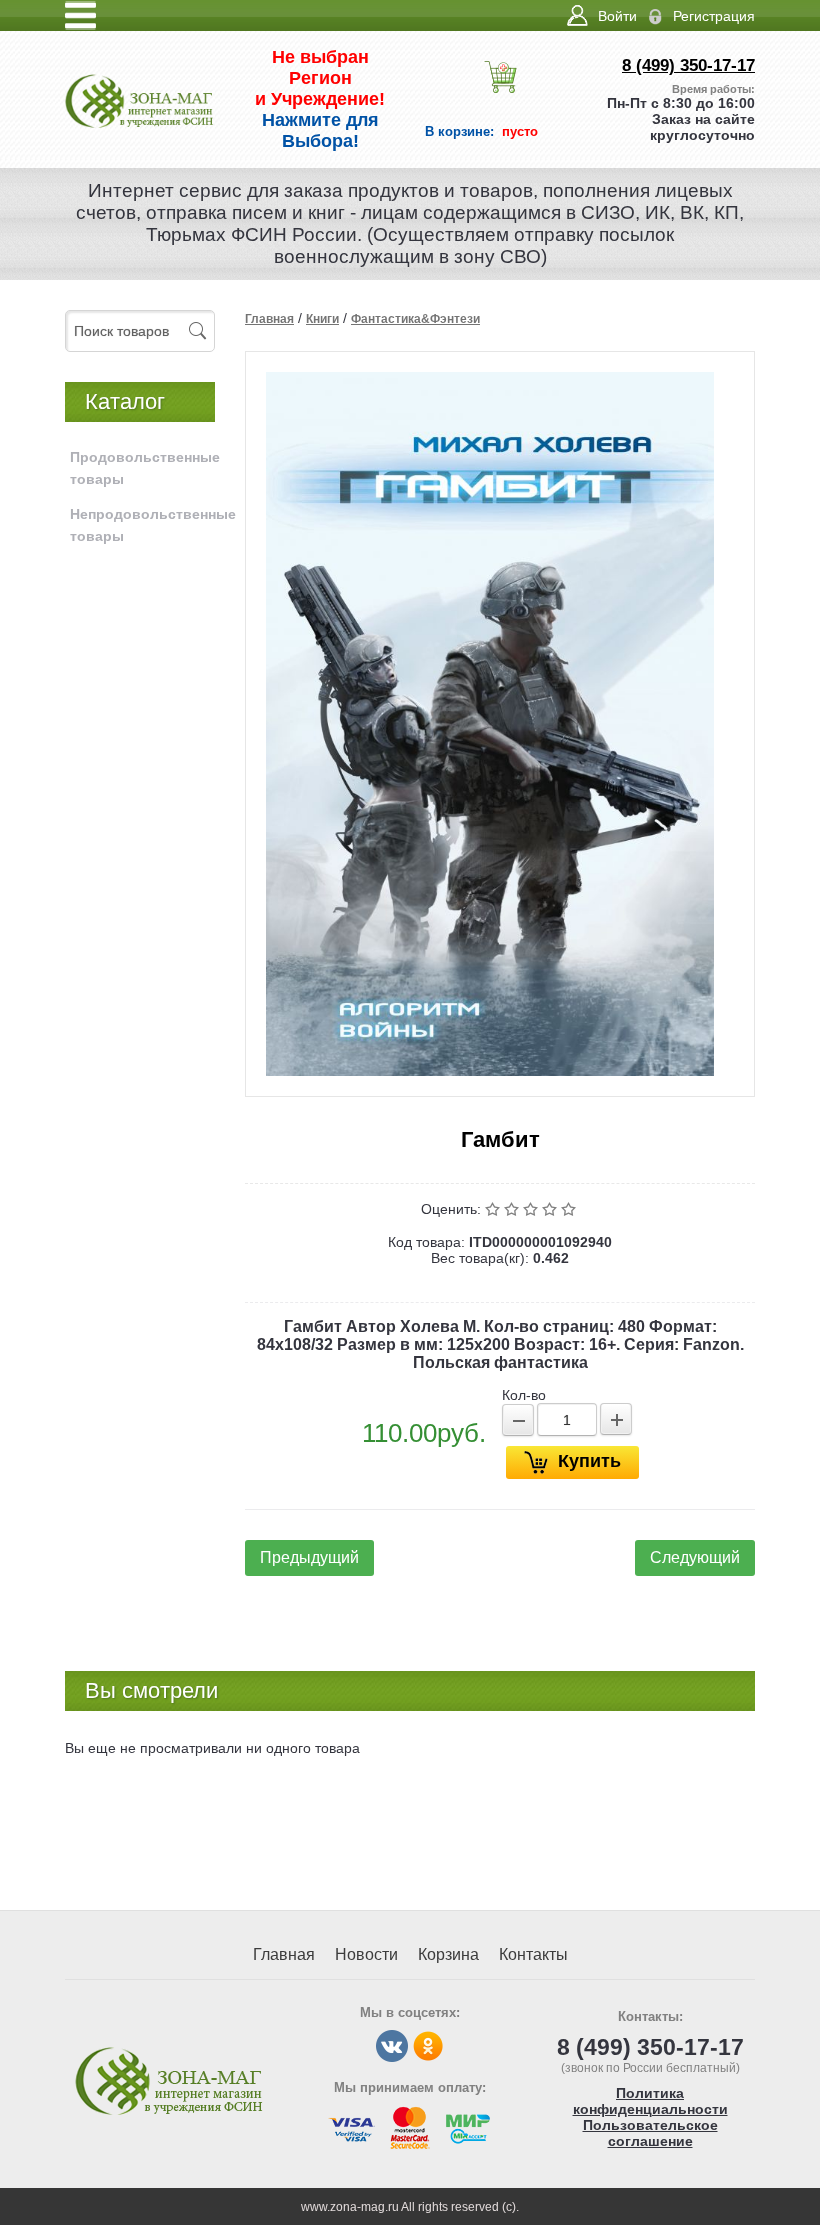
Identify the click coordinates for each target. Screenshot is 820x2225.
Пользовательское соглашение (650, 2133)
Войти (617, 16)
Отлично (570, 1209)
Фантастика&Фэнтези (415, 319)
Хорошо (551, 1209)
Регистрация (714, 16)
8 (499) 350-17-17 (688, 65)
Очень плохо (494, 1209)
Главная (269, 319)
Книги (322, 319)
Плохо (513, 1209)
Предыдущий (309, 1557)
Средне (532, 1209)
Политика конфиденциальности (650, 2101)
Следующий (695, 1557)
